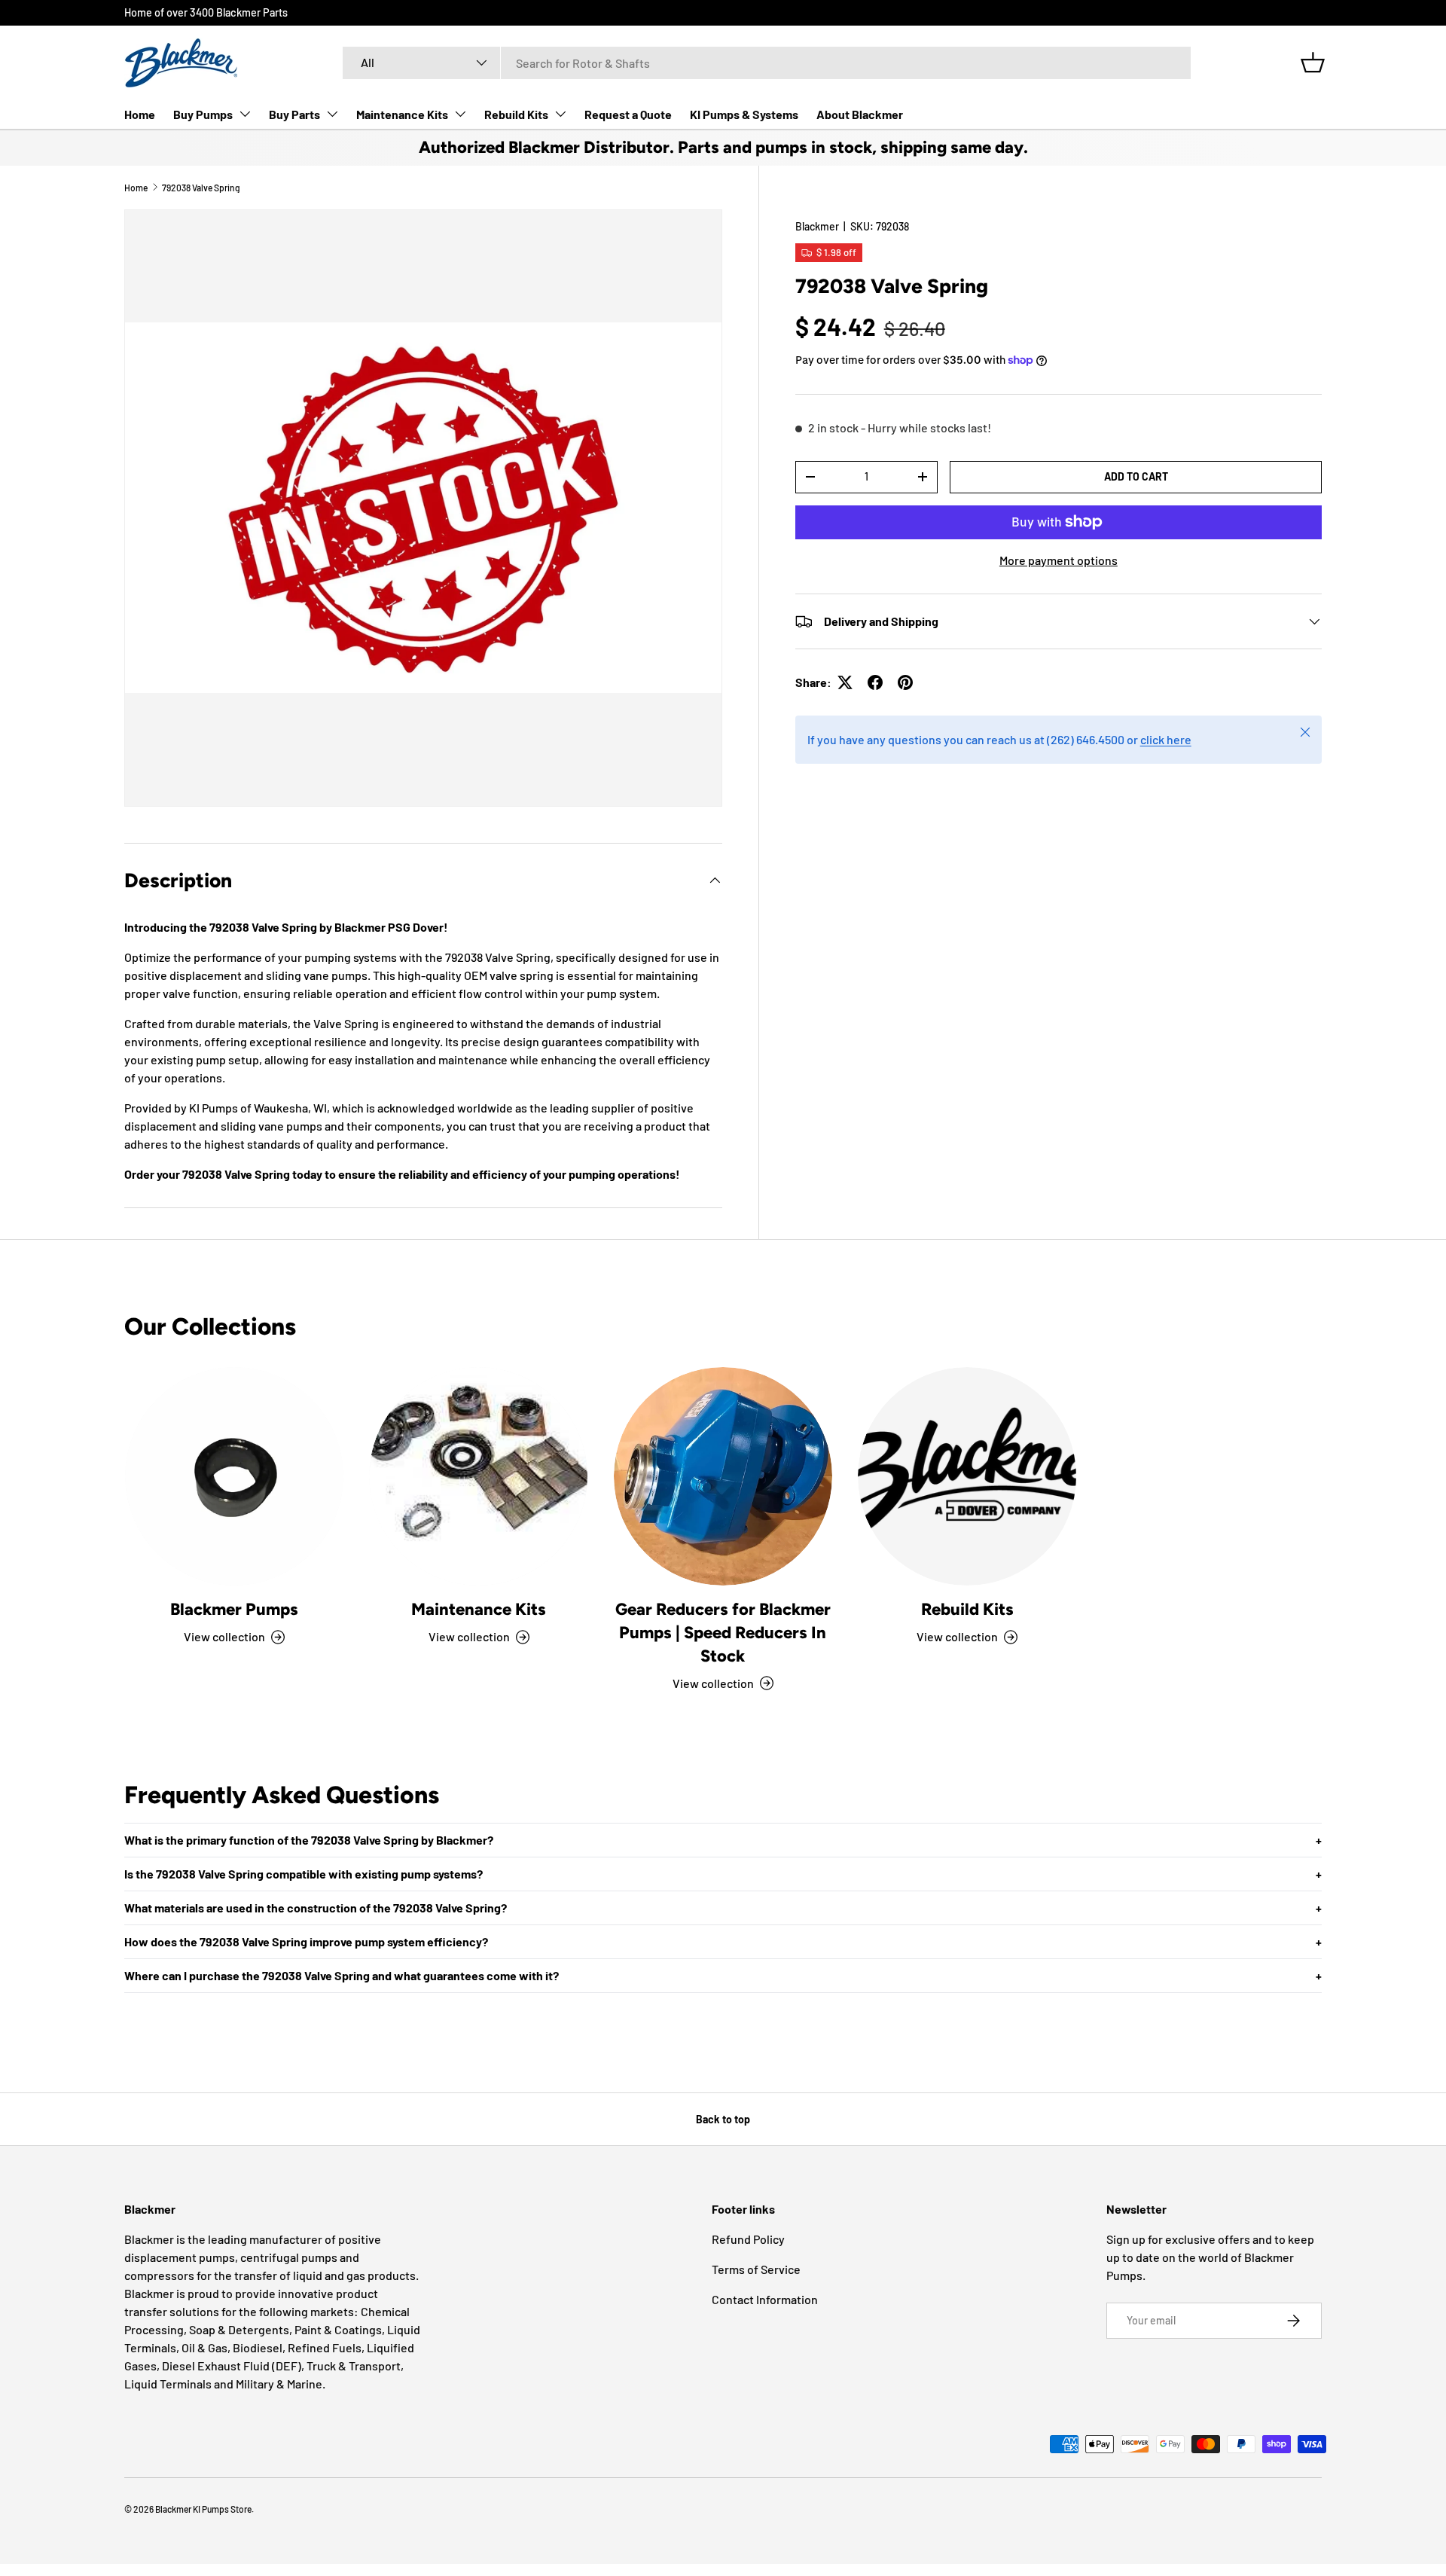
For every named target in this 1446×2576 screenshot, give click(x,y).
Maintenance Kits (402, 114)
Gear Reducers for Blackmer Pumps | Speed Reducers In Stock (723, 1633)
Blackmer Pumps (234, 1609)
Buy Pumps (203, 114)
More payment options (1059, 560)
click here (1166, 739)
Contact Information (765, 2299)
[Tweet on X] (845, 682)
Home (140, 114)
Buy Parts (294, 114)
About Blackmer (860, 114)
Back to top (723, 2119)
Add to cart (1136, 476)
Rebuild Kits (516, 114)
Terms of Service (756, 2269)
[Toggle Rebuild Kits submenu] (560, 114)
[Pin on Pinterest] (905, 682)
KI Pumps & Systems (744, 114)
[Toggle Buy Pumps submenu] (245, 114)
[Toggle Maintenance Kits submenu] (460, 114)
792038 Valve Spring (201, 188)
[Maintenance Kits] (478, 1476)
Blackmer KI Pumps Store (203, 2509)
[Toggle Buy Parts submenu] (332, 114)
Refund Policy (748, 2239)
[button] (1313, 63)
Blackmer (817, 226)
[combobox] (767, 63)
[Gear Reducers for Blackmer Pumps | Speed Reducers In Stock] (723, 1476)
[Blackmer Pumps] (234, 1476)
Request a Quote (628, 114)
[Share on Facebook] (875, 682)
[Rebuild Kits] (967, 1476)
